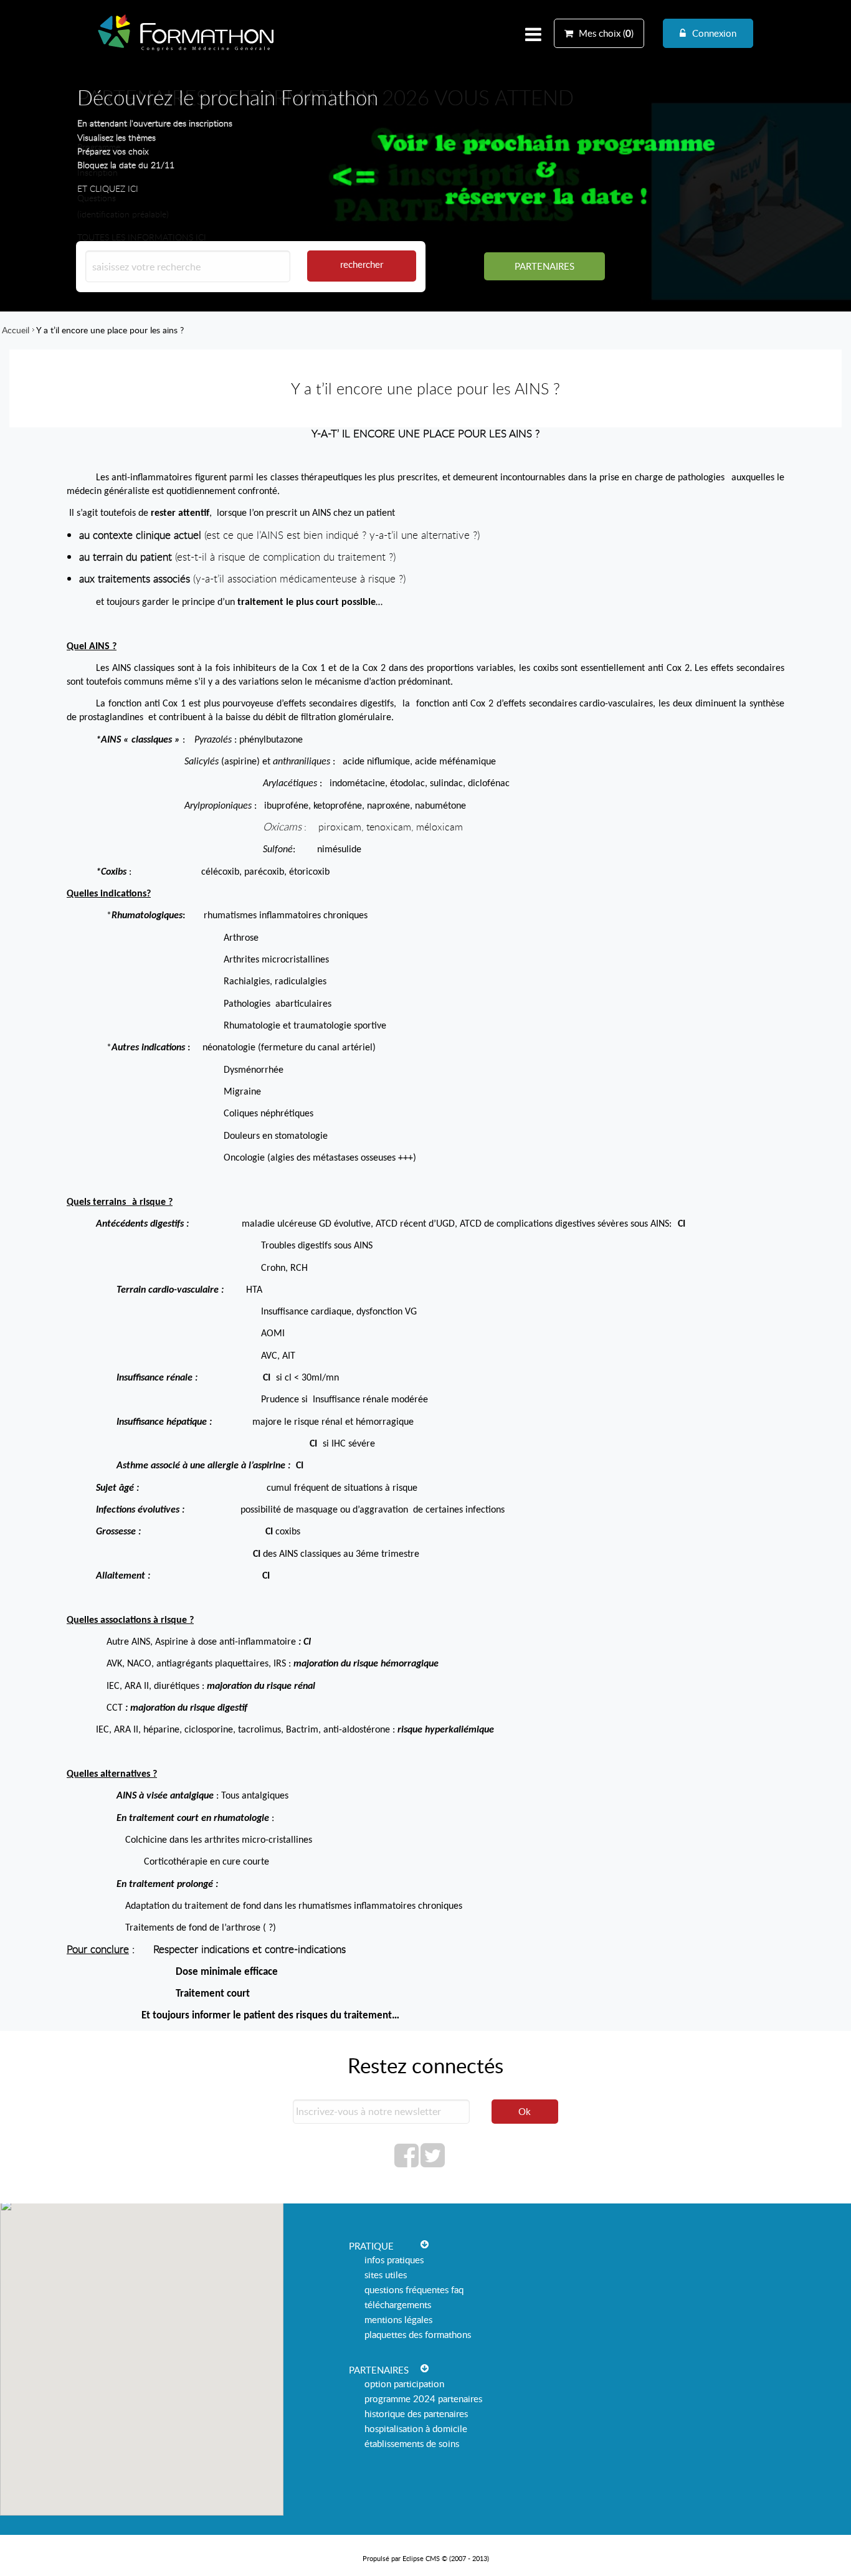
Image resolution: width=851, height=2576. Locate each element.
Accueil (16, 330)
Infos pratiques (394, 2260)
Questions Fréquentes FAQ (414, 2289)
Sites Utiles (386, 2274)
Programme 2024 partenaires (423, 2398)
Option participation (404, 2384)
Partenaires (544, 266)
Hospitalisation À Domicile (416, 2428)
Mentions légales (398, 2319)
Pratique (371, 2246)
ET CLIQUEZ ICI (108, 188)
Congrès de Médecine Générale (186, 51)
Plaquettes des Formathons (418, 2334)
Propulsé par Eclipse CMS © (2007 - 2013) (426, 2558)
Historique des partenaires (416, 2413)
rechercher (362, 264)
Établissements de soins (412, 2443)
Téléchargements (398, 2304)
